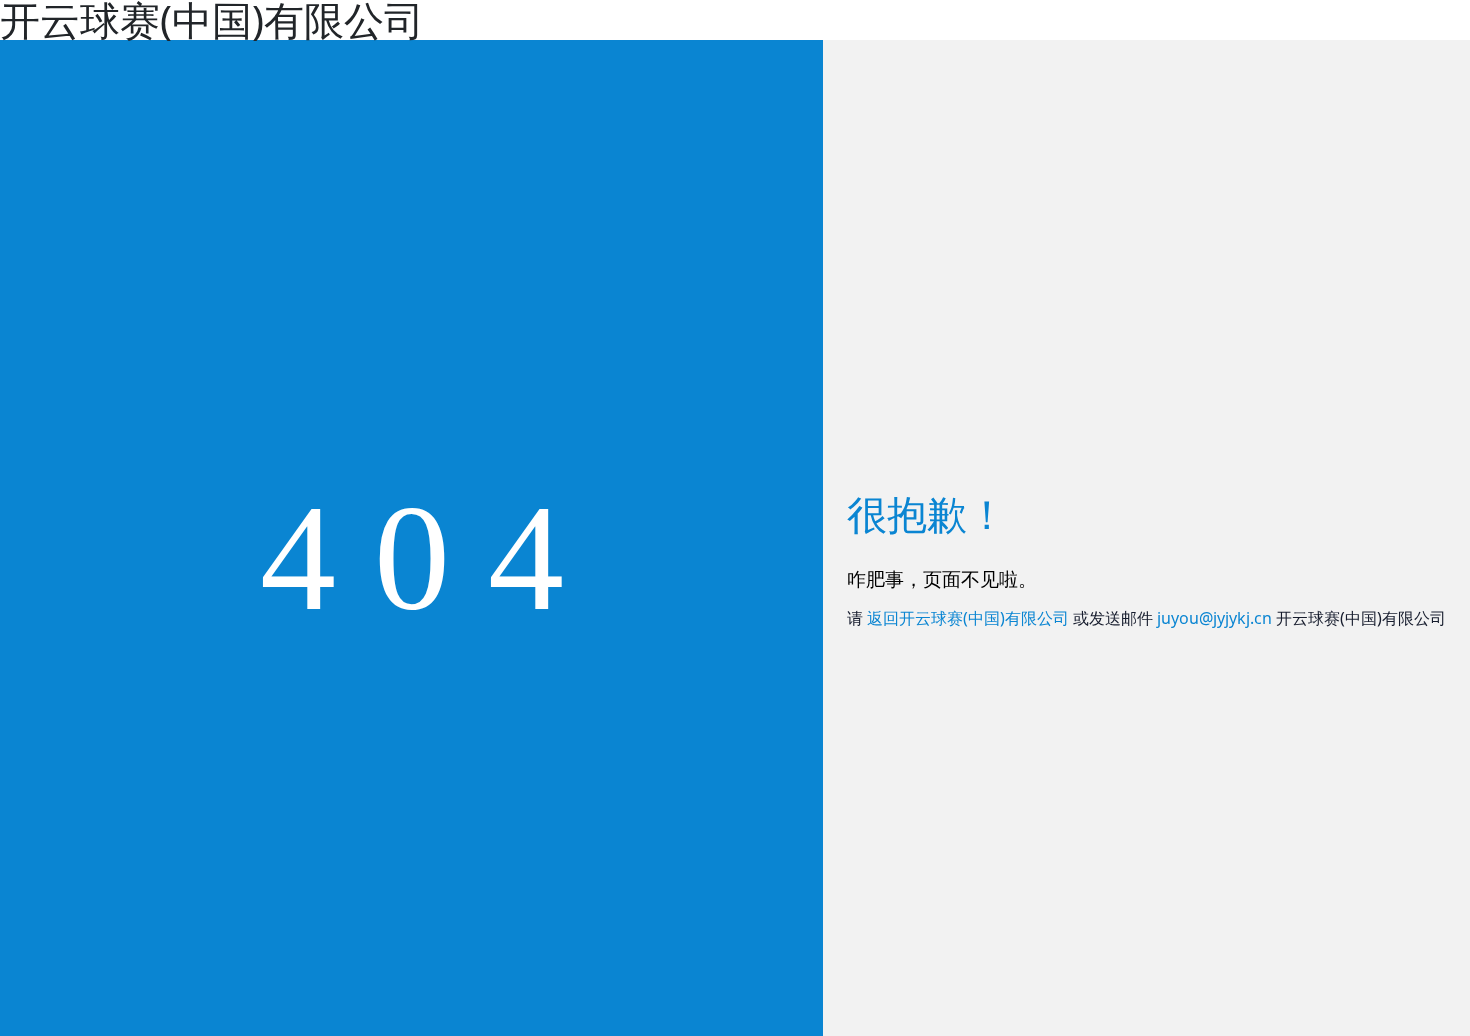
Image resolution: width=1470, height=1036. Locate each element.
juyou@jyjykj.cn (1214, 618)
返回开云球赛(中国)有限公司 (968, 618)
